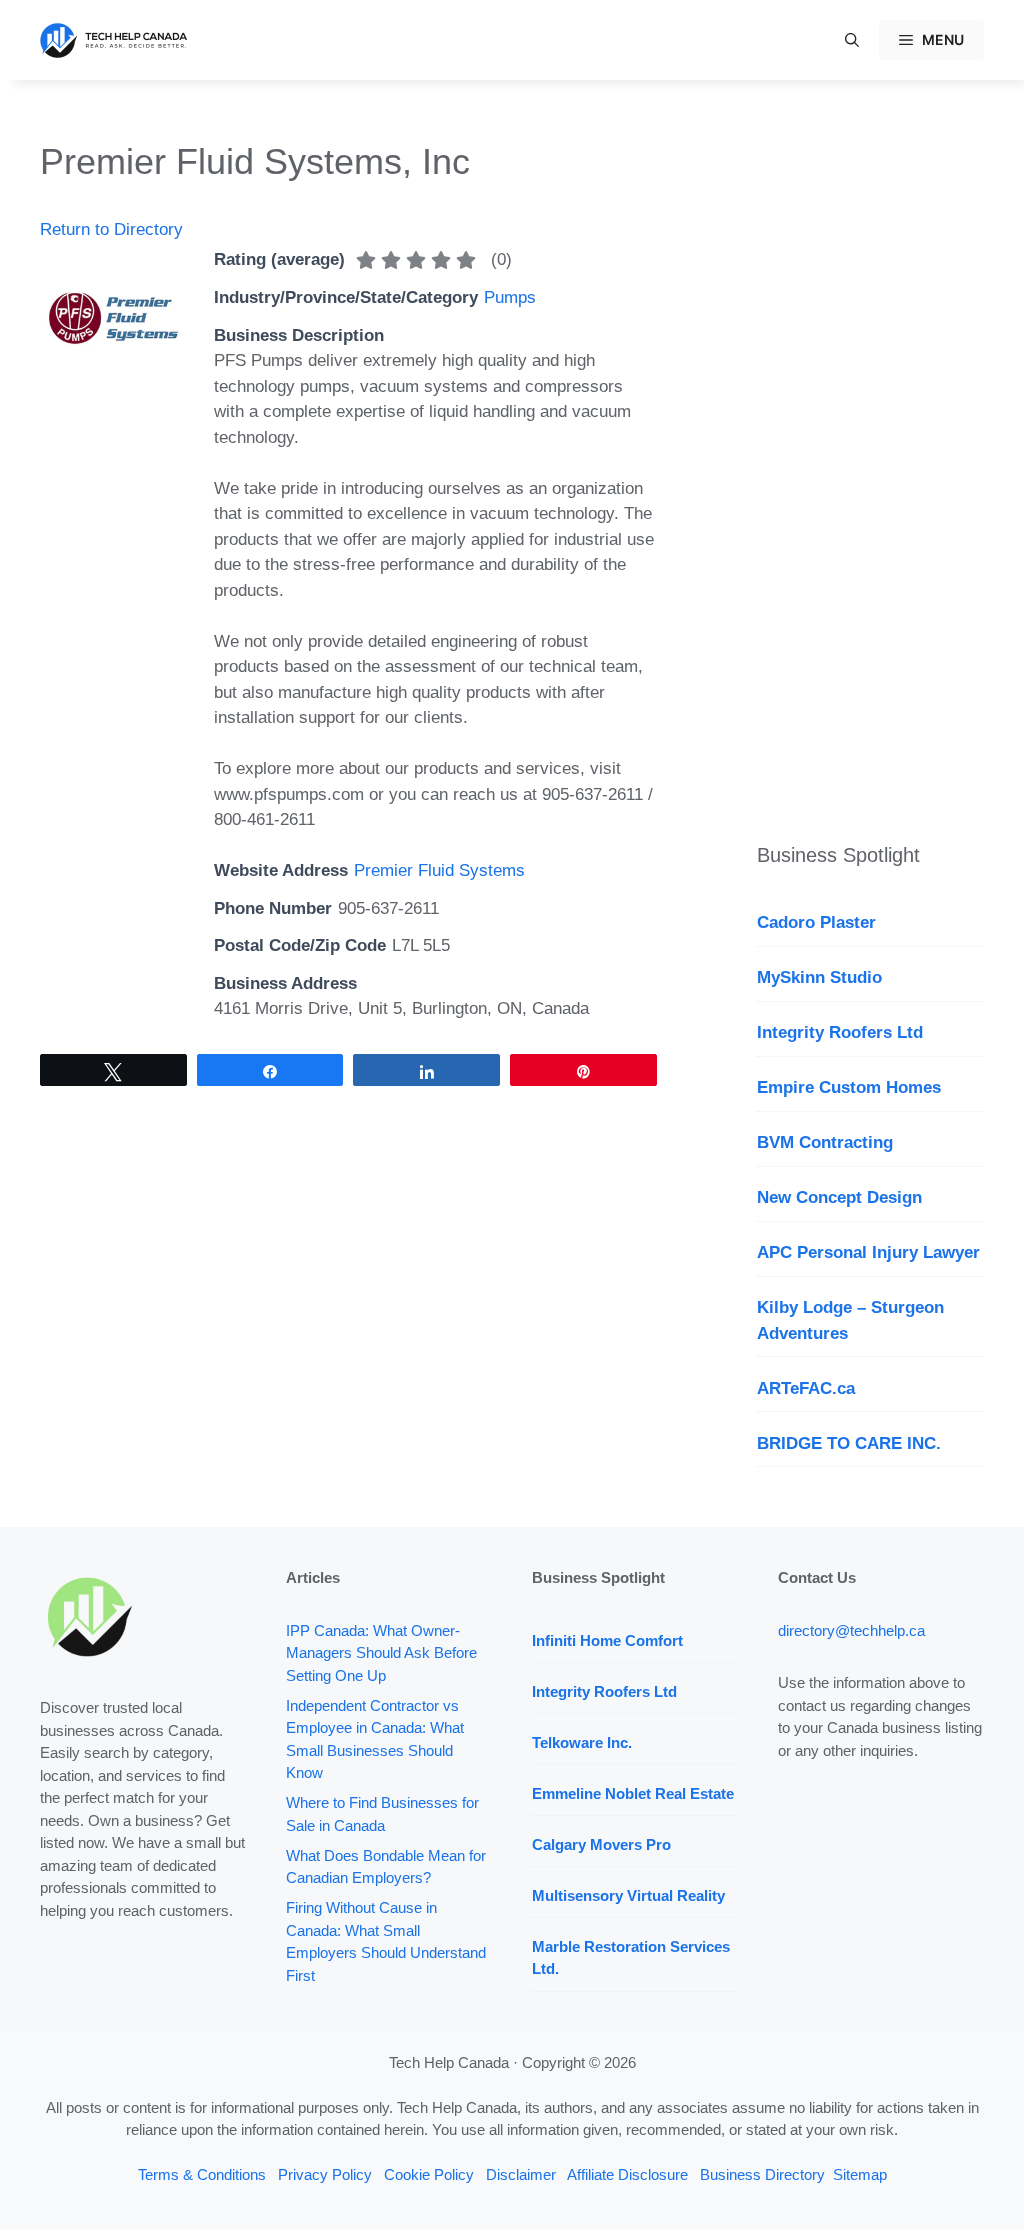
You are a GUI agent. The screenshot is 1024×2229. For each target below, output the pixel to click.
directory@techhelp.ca (851, 1630)
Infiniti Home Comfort (607, 1640)
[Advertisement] (870, 440)
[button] (852, 40)
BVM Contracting (825, 1142)
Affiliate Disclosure (627, 2174)
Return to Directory (111, 229)
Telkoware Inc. (582, 1742)
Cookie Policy (429, 2174)
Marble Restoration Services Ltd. (631, 1958)
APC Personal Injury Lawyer (868, 1252)
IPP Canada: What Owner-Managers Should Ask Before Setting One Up (381, 1653)
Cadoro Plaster (816, 922)
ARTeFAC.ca (806, 1388)
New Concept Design (839, 1197)
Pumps (510, 297)
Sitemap (860, 2174)
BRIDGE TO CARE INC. (849, 1443)
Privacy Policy (325, 2174)
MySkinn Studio (819, 977)
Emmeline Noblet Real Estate (633, 1793)
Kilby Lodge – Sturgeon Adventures (850, 1320)
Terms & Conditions (202, 2174)
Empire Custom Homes (849, 1087)
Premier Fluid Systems (439, 870)
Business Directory (762, 2174)
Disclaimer (521, 2174)
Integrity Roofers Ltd (840, 1032)
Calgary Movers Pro (601, 1844)
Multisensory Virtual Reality (628, 1895)
